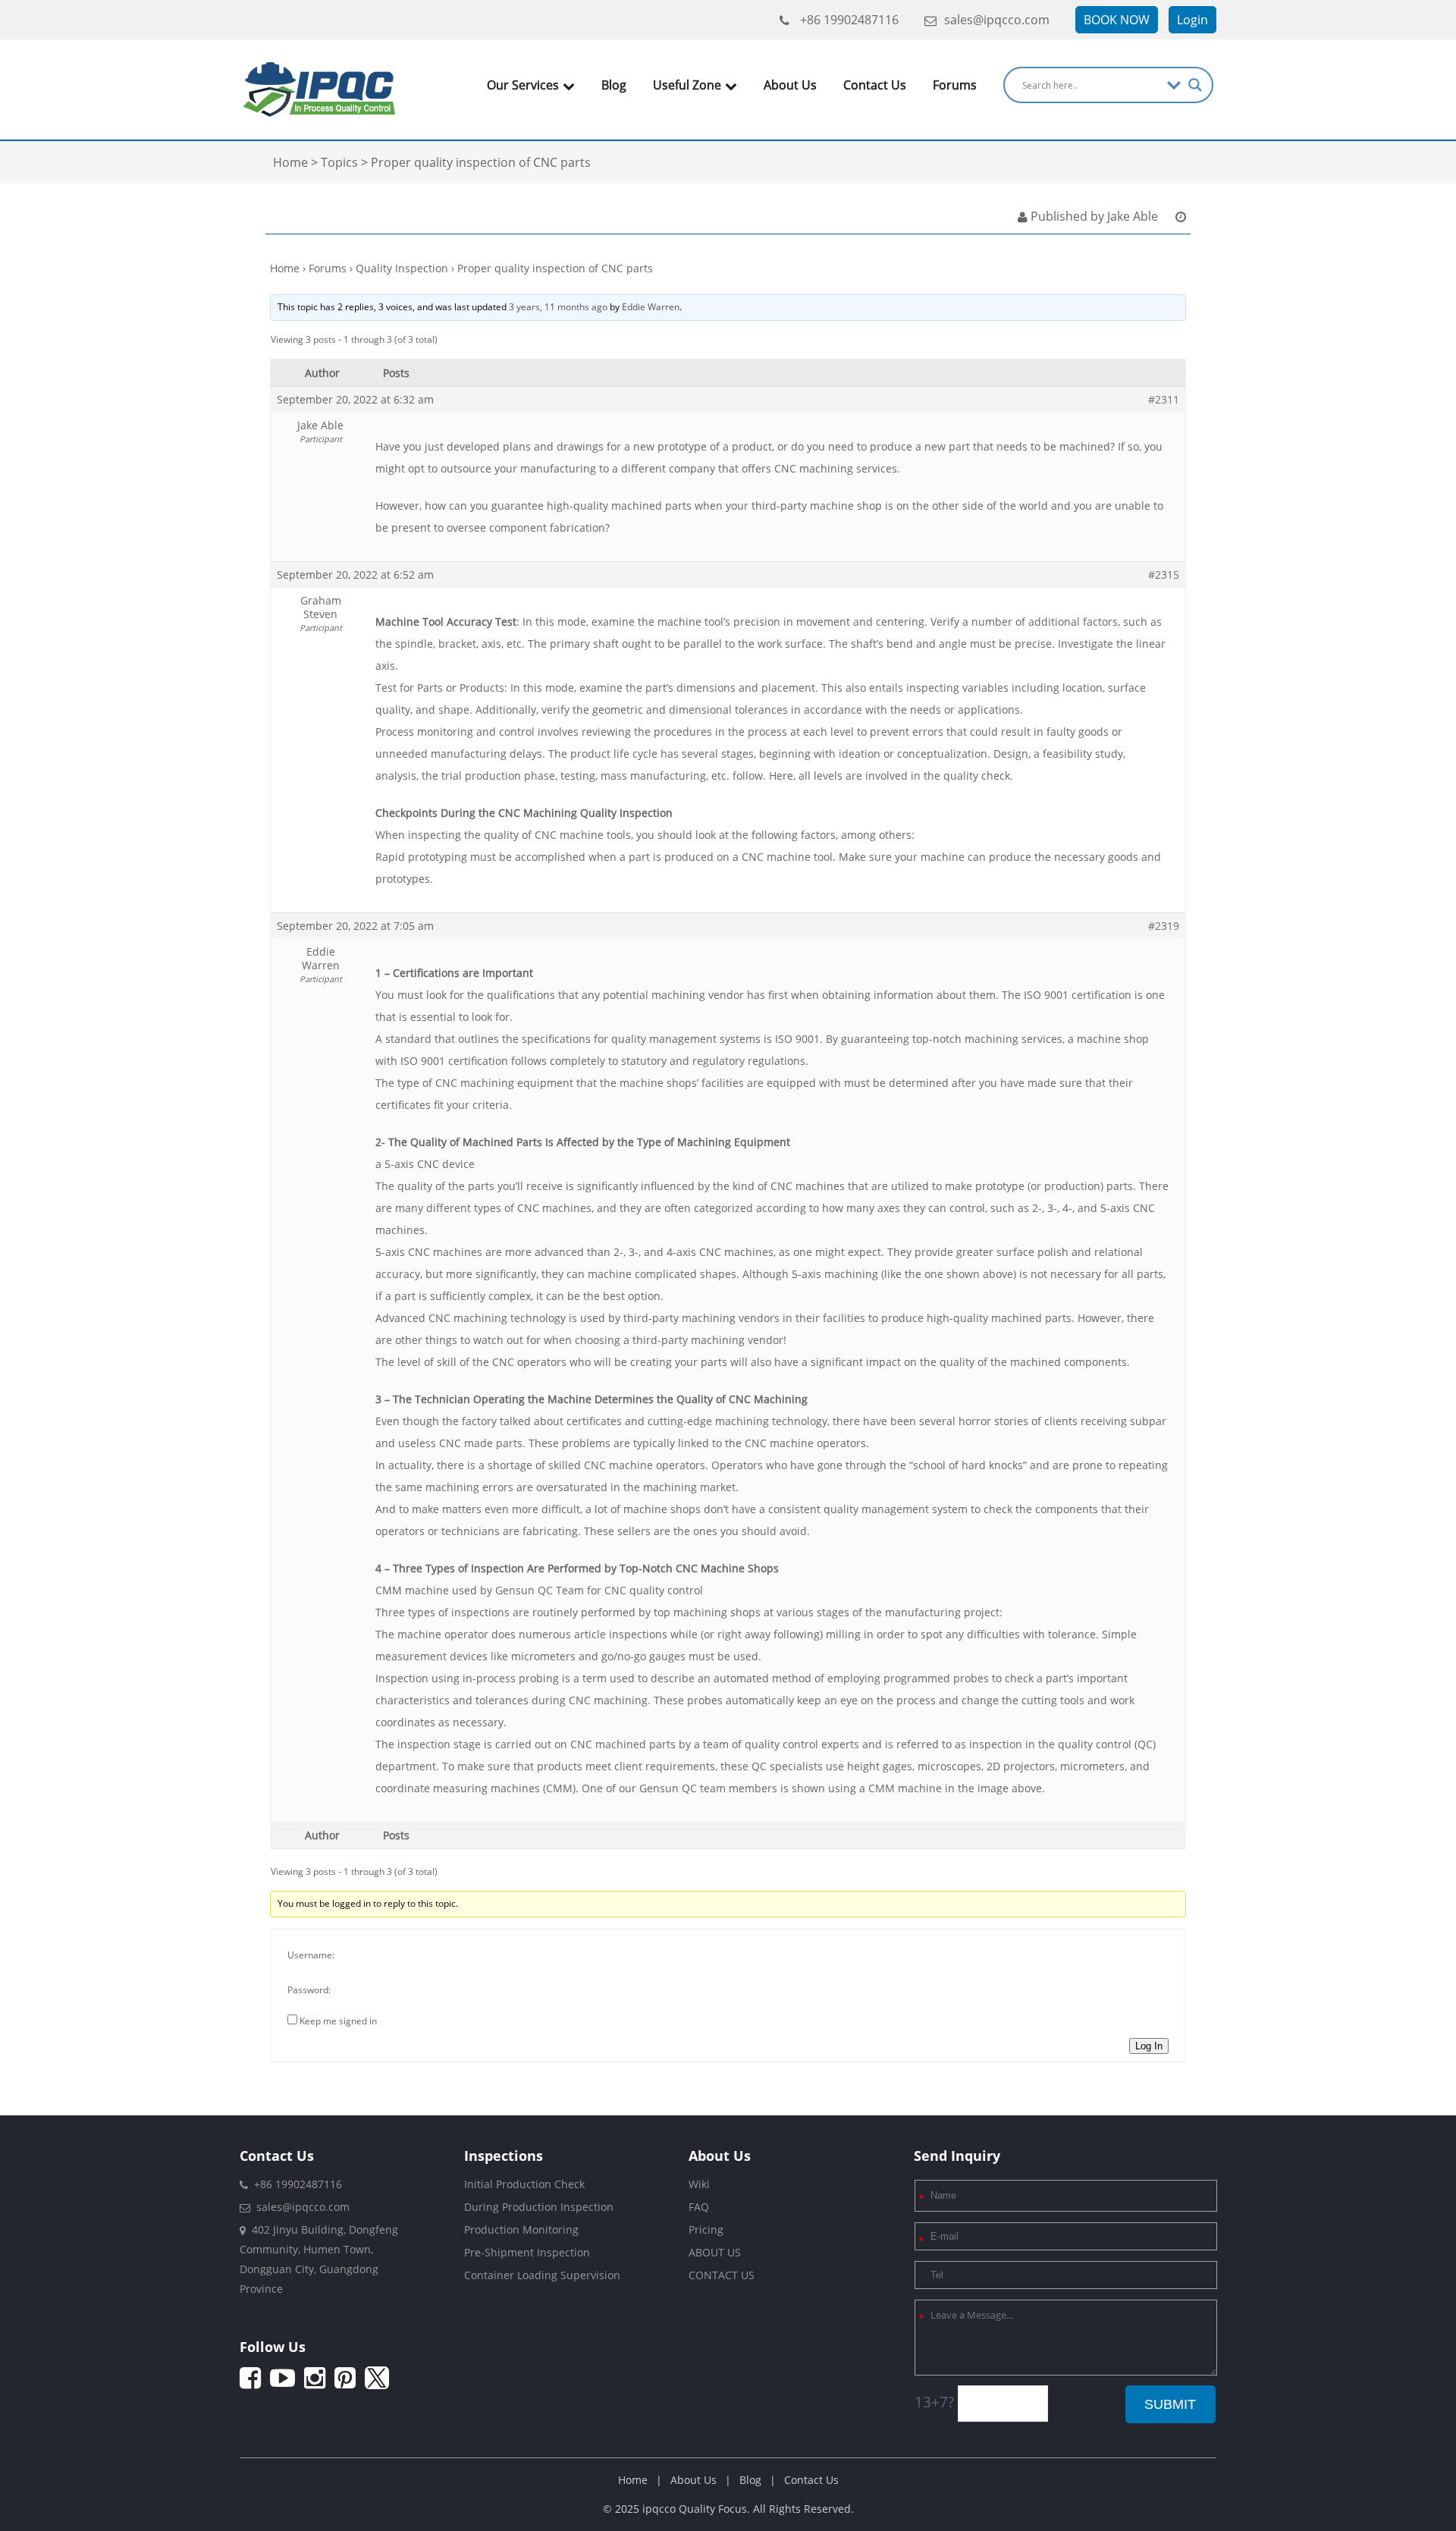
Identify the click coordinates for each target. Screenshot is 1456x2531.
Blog (614, 85)
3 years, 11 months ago (558, 307)
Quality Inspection (402, 268)
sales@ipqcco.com (997, 20)
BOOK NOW (1117, 20)
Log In (1149, 2046)
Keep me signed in (338, 2021)
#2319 (1164, 926)
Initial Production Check (524, 2184)
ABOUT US (715, 2252)
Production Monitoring (521, 2230)
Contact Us (875, 85)
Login (1192, 20)
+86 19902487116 (848, 20)
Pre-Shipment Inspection (527, 2252)
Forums (955, 85)
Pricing (706, 2230)
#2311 (1164, 400)
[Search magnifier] (1195, 85)
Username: (311, 1955)
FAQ (699, 2207)
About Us (790, 85)
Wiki (699, 2184)
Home (285, 268)
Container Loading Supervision (542, 2275)
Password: (309, 1990)
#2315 (1164, 575)
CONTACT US (722, 2275)
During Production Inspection (539, 2207)
